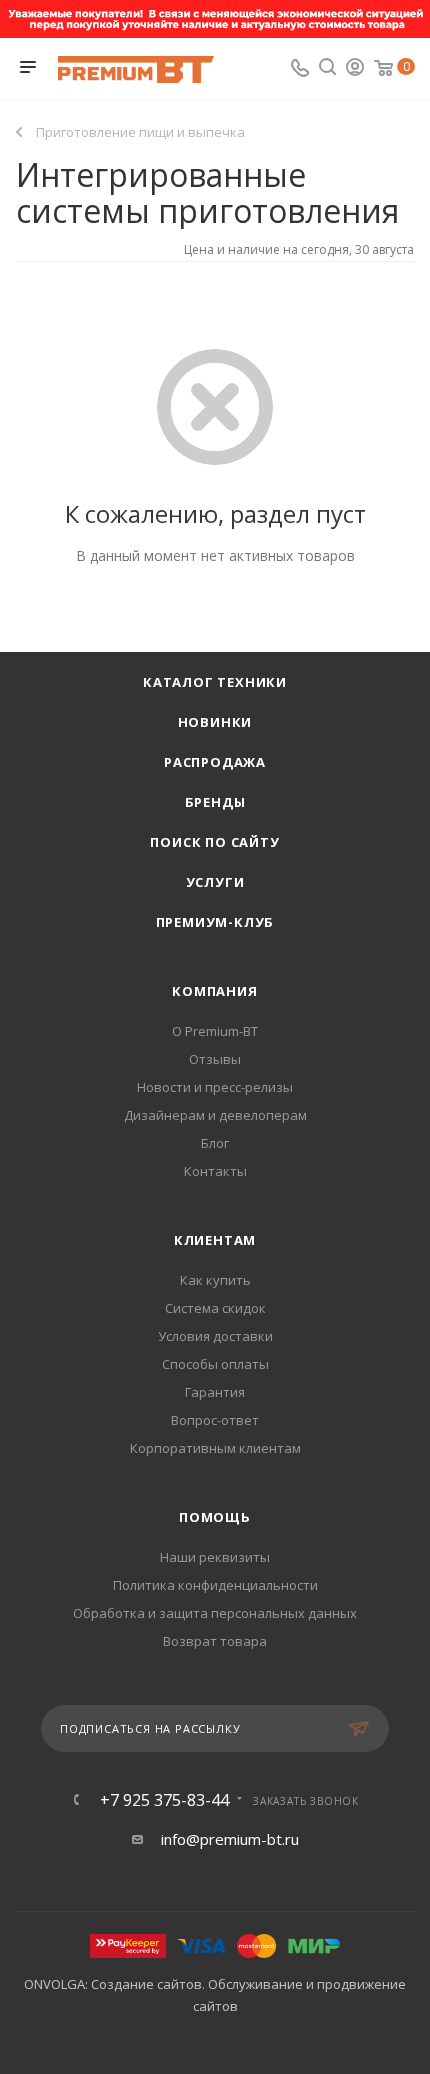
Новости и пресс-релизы (215, 1087)
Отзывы (215, 1059)
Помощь (215, 1517)
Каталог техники (215, 682)
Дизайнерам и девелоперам (215, 1115)
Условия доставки (215, 1336)
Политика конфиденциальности (215, 1585)
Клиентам (215, 1240)
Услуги (215, 882)
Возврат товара (215, 1641)
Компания (214, 991)
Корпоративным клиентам (215, 1448)
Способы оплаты (215, 1364)
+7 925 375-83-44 (164, 1800)
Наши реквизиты (215, 1557)
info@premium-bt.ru (230, 1839)
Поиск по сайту (214, 842)
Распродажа (215, 762)
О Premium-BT (215, 1031)
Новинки (215, 722)
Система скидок (215, 1308)
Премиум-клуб (215, 922)
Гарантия (215, 1392)
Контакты (215, 1171)
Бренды (215, 802)
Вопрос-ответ (215, 1420)
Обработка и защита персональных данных (215, 1613)
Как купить (215, 1280)
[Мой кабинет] (355, 69)
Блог (215, 1143)
